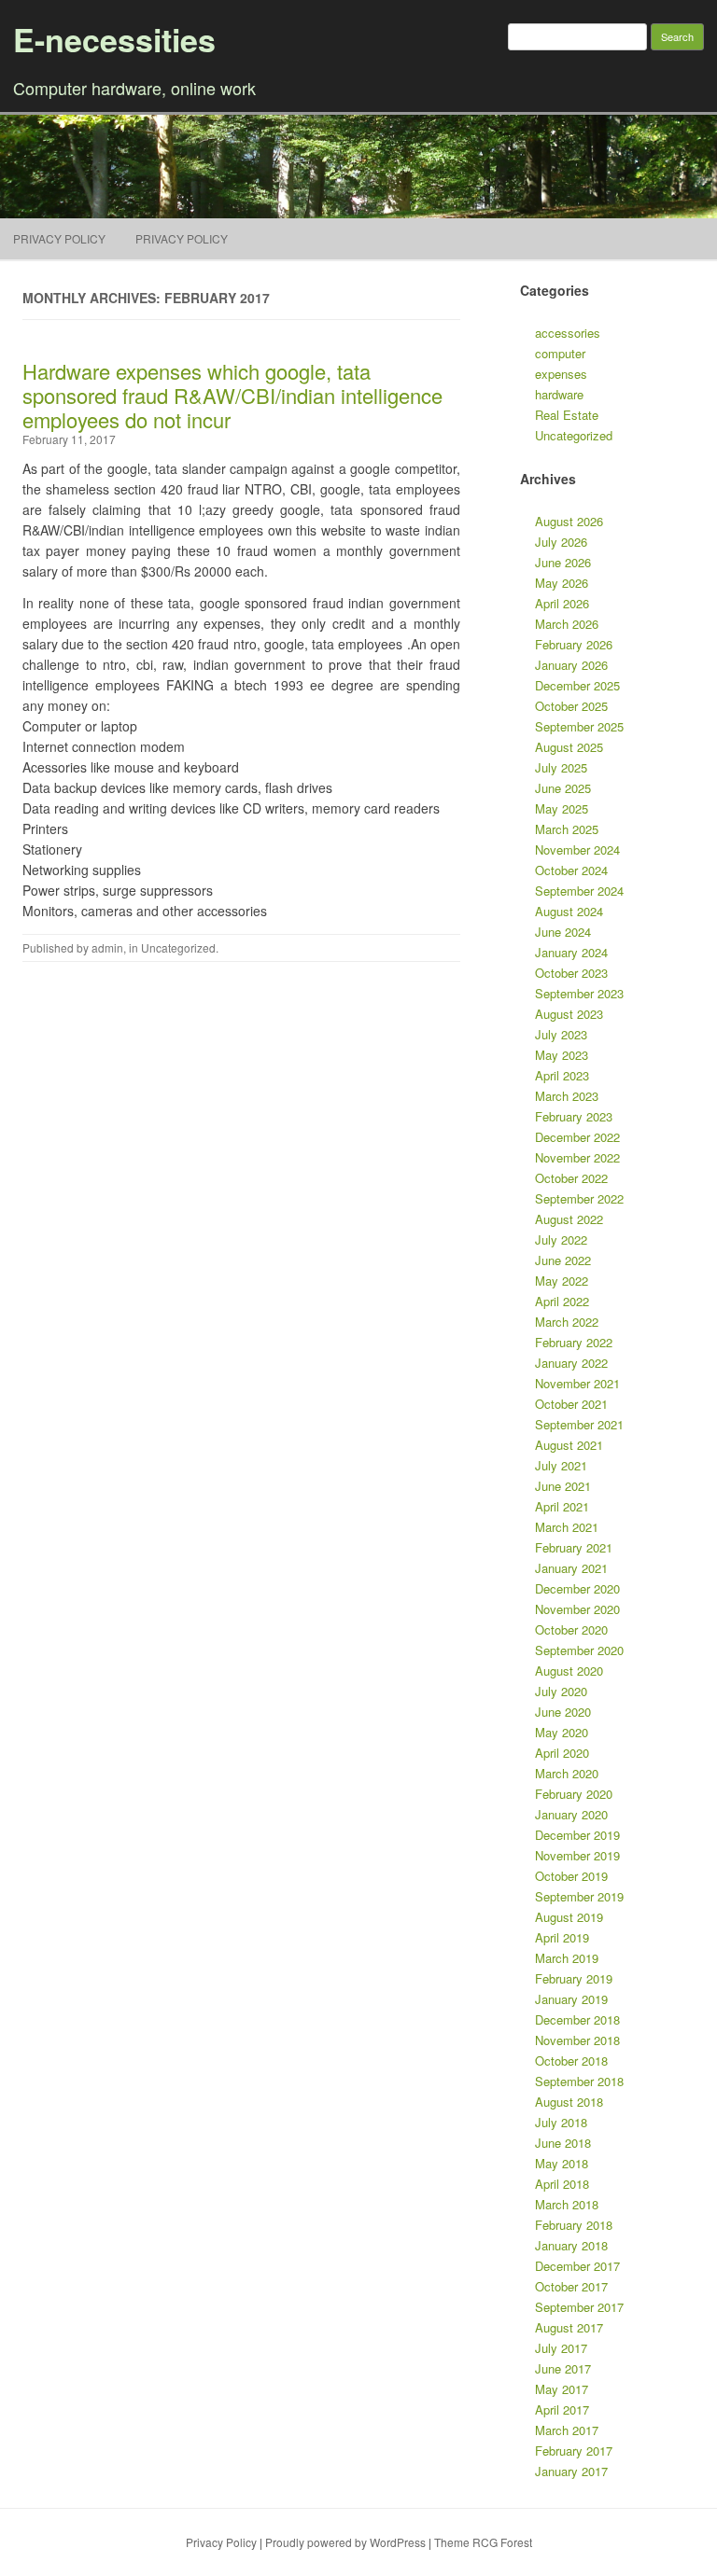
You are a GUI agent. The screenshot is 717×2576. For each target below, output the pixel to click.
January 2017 (571, 2471)
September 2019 (579, 1896)
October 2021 (571, 1404)
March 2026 (567, 624)
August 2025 (569, 747)
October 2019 (571, 1876)
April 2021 (562, 1506)
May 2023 (562, 1055)
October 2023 (571, 973)
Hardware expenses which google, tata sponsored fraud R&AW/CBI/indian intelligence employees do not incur (232, 395)
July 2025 (561, 767)
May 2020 (562, 1732)
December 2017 (577, 2266)
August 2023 (569, 1014)
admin (107, 947)
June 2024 (563, 932)
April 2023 (562, 1075)
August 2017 (569, 2327)
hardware (559, 394)
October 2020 (571, 1629)
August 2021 (569, 1445)
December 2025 (577, 685)
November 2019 (577, 1855)
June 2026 (563, 562)
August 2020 (569, 1671)
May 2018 (562, 2163)
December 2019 (577, 1835)
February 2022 (574, 1342)
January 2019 (571, 1999)
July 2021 (561, 1465)
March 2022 (567, 1322)
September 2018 (579, 2081)
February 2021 (574, 1547)
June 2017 (563, 2368)
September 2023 (579, 993)
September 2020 (579, 1650)
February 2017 (574, 2451)
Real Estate (567, 415)
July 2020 (561, 1691)
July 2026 (561, 542)
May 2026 (562, 583)
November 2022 (577, 1157)
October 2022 (571, 1178)
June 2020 (563, 1712)
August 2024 (569, 911)
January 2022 (571, 1363)
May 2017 (562, 2389)
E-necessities (114, 39)
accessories (568, 333)
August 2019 (569, 1917)
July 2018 (561, 2122)
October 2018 (571, 2061)
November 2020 (577, 1609)
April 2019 (562, 1937)
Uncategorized (178, 947)
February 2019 (574, 1978)
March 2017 (567, 2430)
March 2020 (567, 1773)
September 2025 (579, 726)
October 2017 (571, 2286)
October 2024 (571, 870)
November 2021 (577, 1383)
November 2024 (577, 849)
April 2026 (562, 603)
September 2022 (579, 1198)
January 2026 (571, 665)
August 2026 (569, 521)
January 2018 (571, 2245)
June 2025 (563, 788)
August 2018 (569, 2102)
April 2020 (562, 1753)
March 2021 (567, 1527)
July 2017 (561, 2348)
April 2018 (562, 2184)
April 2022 (562, 1301)
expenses (561, 374)
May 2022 (562, 1281)
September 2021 (579, 1424)
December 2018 (577, 2019)
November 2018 (577, 2040)
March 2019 (567, 1958)
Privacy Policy (59, 238)
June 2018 (563, 2143)
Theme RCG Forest (483, 2542)
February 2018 (574, 2225)
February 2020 (574, 1794)
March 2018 (567, 2204)
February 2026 (574, 644)
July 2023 (561, 1034)
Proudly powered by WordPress (345, 2542)
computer (560, 353)
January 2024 (571, 952)
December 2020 (577, 1588)
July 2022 (561, 1239)
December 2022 (577, 1137)
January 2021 (571, 1568)
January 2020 (571, 1814)
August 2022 (569, 1219)
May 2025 (562, 808)
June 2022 (563, 1260)
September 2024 (579, 891)
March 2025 (567, 829)
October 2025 (571, 706)
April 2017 (562, 2409)
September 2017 (579, 2307)
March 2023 (567, 1096)
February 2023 (574, 1116)
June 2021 (563, 1486)
